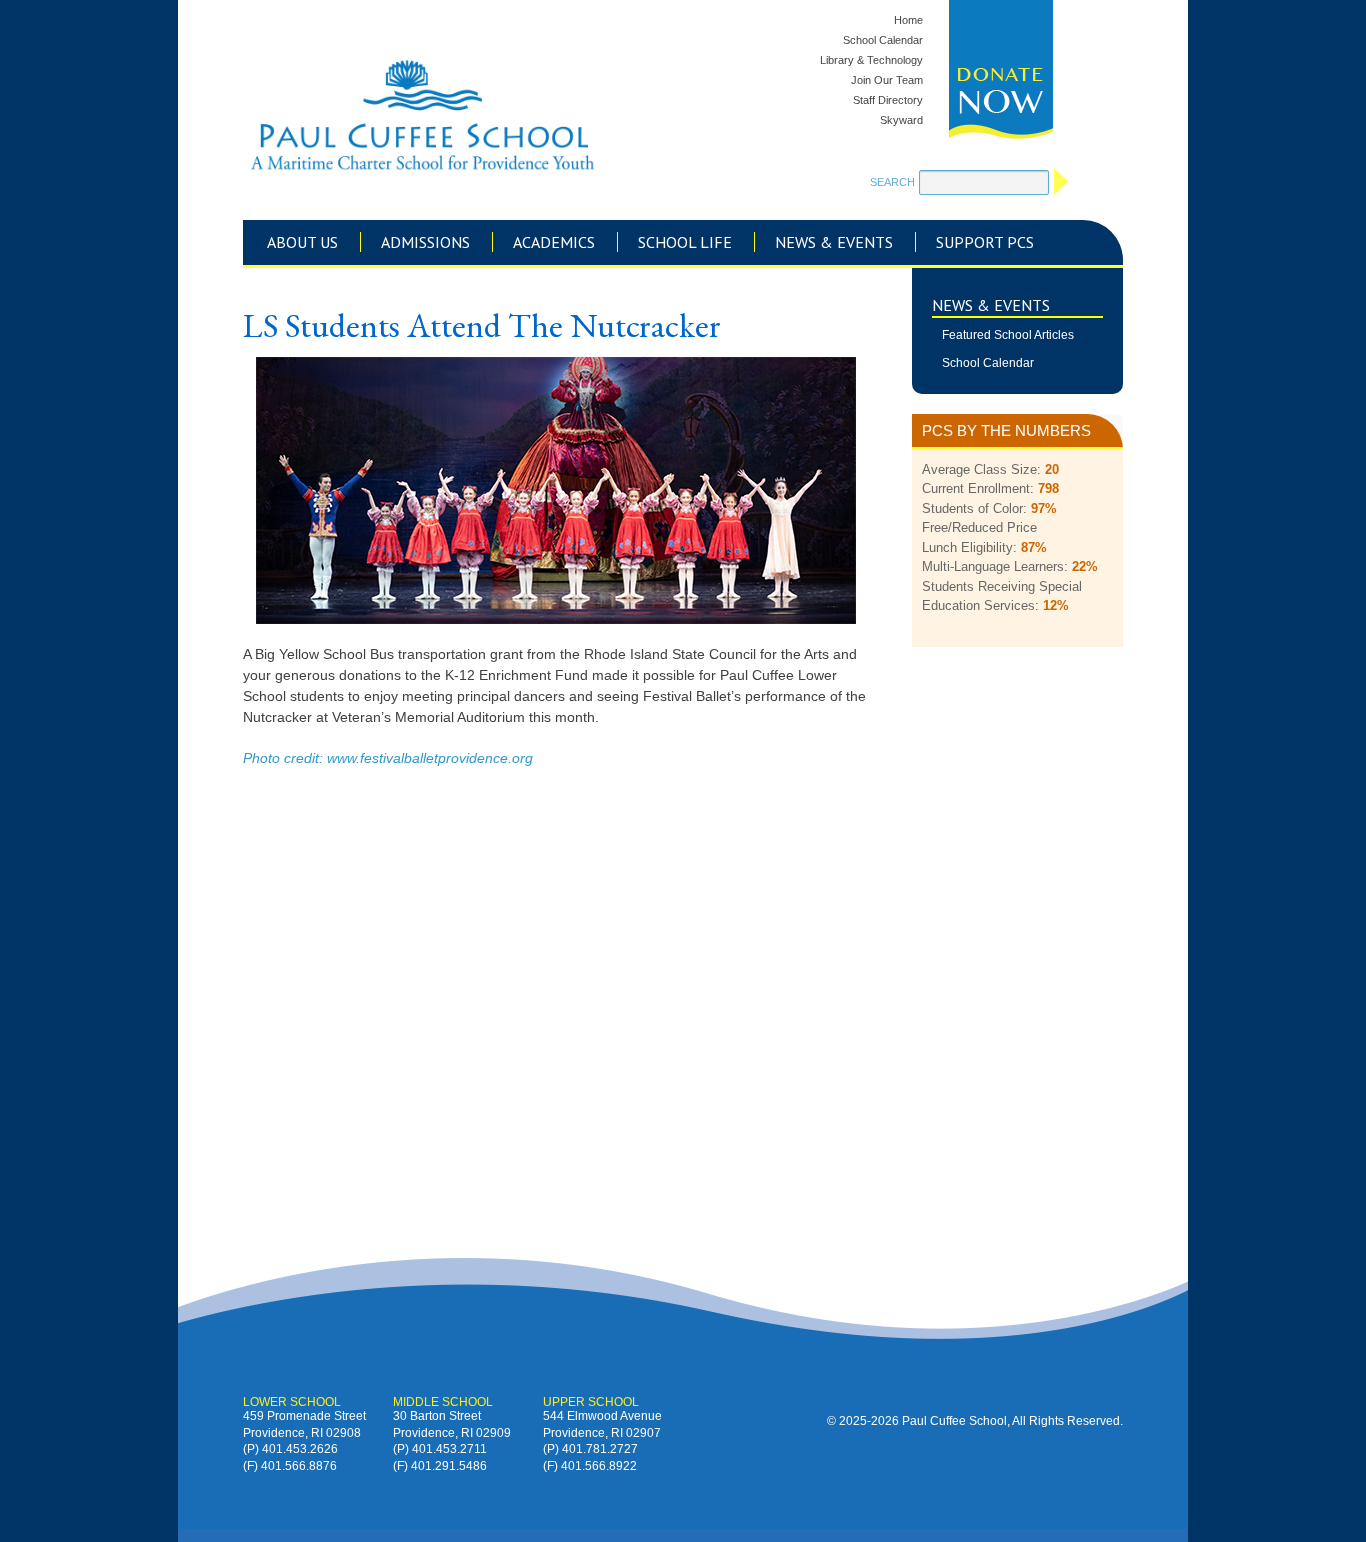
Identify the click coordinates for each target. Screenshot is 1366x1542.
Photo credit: (285, 758)
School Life (685, 242)
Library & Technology (871, 60)
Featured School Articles (1008, 335)
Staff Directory (888, 100)
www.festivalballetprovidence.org (430, 758)
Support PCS (985, 242)
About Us (302, 242)
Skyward (901, 120)
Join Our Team (887, 80)
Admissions (425, 242)
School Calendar (883, 40)
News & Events (834, 242)
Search (892, 182)
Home (908, 20)
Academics (554, 242)
